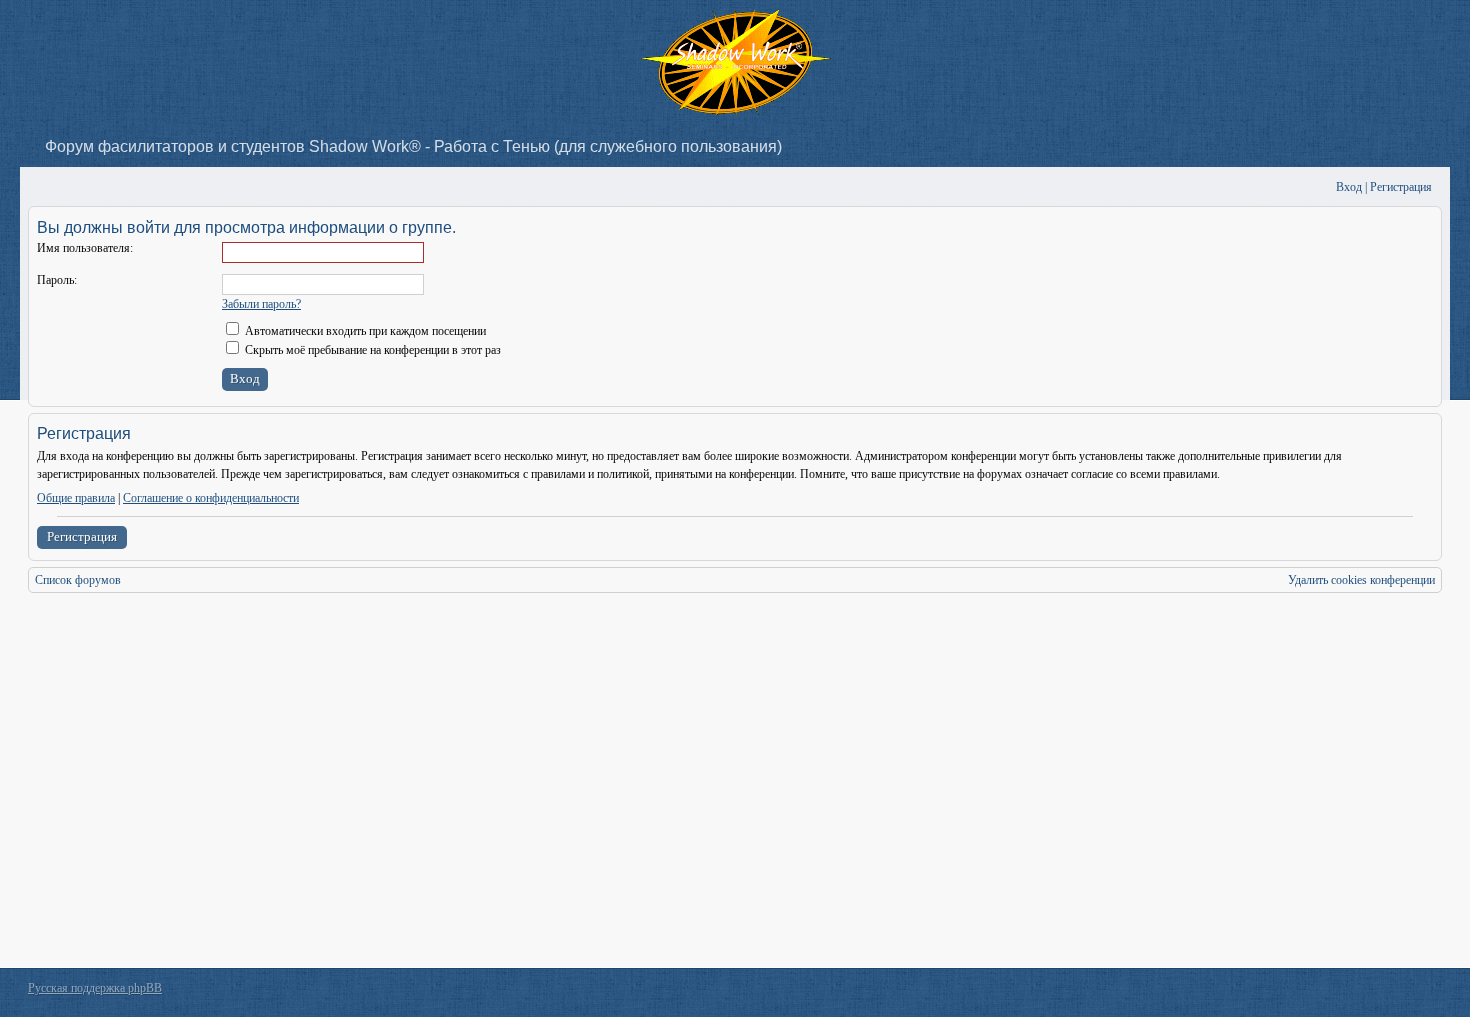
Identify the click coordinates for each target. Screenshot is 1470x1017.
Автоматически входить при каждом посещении (364, 331)
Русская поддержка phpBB (95, 988)
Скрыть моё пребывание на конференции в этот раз (371, 350)
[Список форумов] (41, 187)
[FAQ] (1290, 187)
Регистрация (82, 536)
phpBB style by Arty (1352, 993)
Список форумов (78, 580)
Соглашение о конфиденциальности (211, 498)
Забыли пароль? (261, 304)
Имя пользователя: (85, 248)
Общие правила (76, 498)
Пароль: (57, 280)
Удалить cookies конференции (1361, 580)
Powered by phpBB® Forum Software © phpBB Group (1412, 993)
